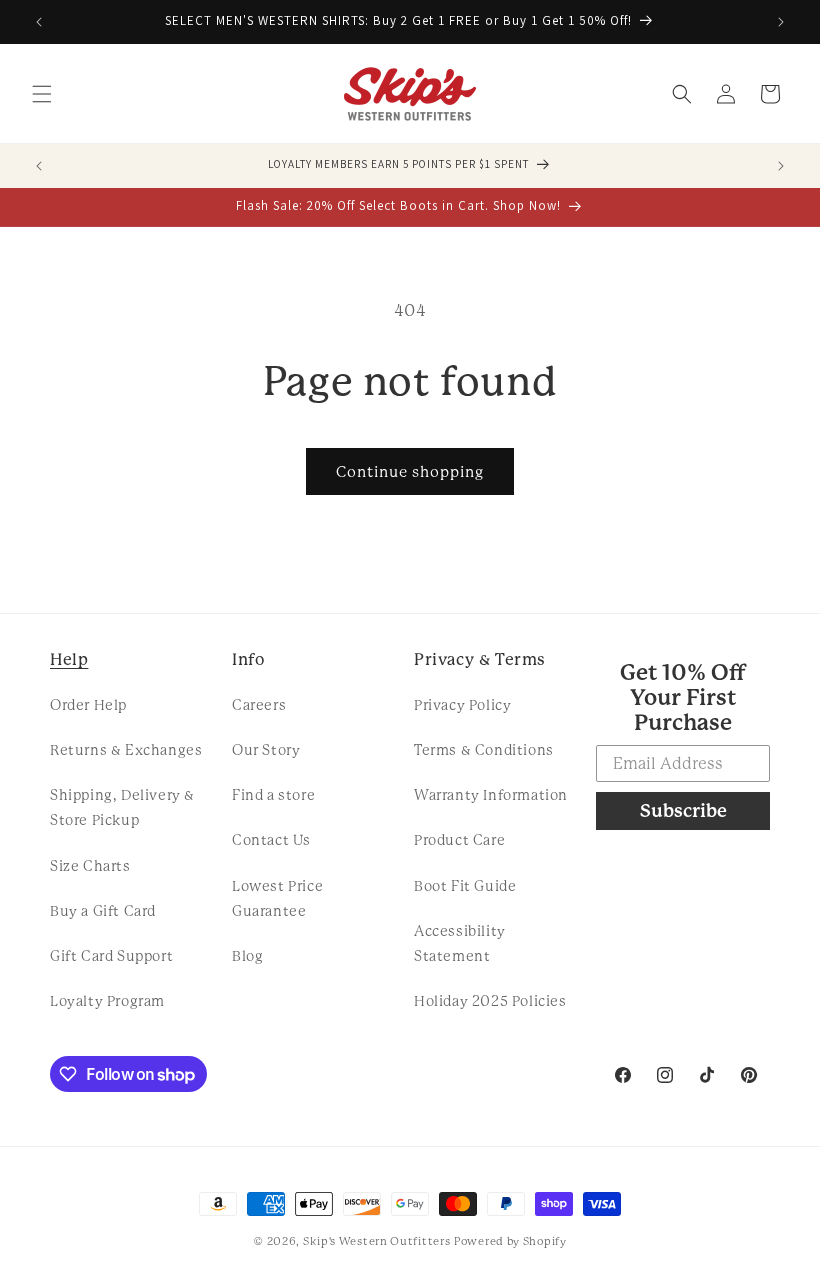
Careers (259, 705)
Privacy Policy (462, 705)
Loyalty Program (107, 1001)
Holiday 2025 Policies (490, 1001)
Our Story (266, 750)
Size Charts (90, 866)
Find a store (273, 795)
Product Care (459, 840)
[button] (42, 94)
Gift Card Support (111, 956)
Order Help (88, 705)
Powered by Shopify (510, 1241)
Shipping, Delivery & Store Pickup (122, 807)
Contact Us (271, 840)
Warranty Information (491, 795)
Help (69, 659)
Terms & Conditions (484, 750)
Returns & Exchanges (126, 750)
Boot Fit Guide (465, 886)
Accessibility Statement (460, 943)
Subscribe (683, 810)
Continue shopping (410, 472)
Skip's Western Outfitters (377, 1241)
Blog (247, 956)
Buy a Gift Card (103, 911)
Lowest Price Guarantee (277, 898)
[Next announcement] (781, 22)
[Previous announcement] (39, 22)
